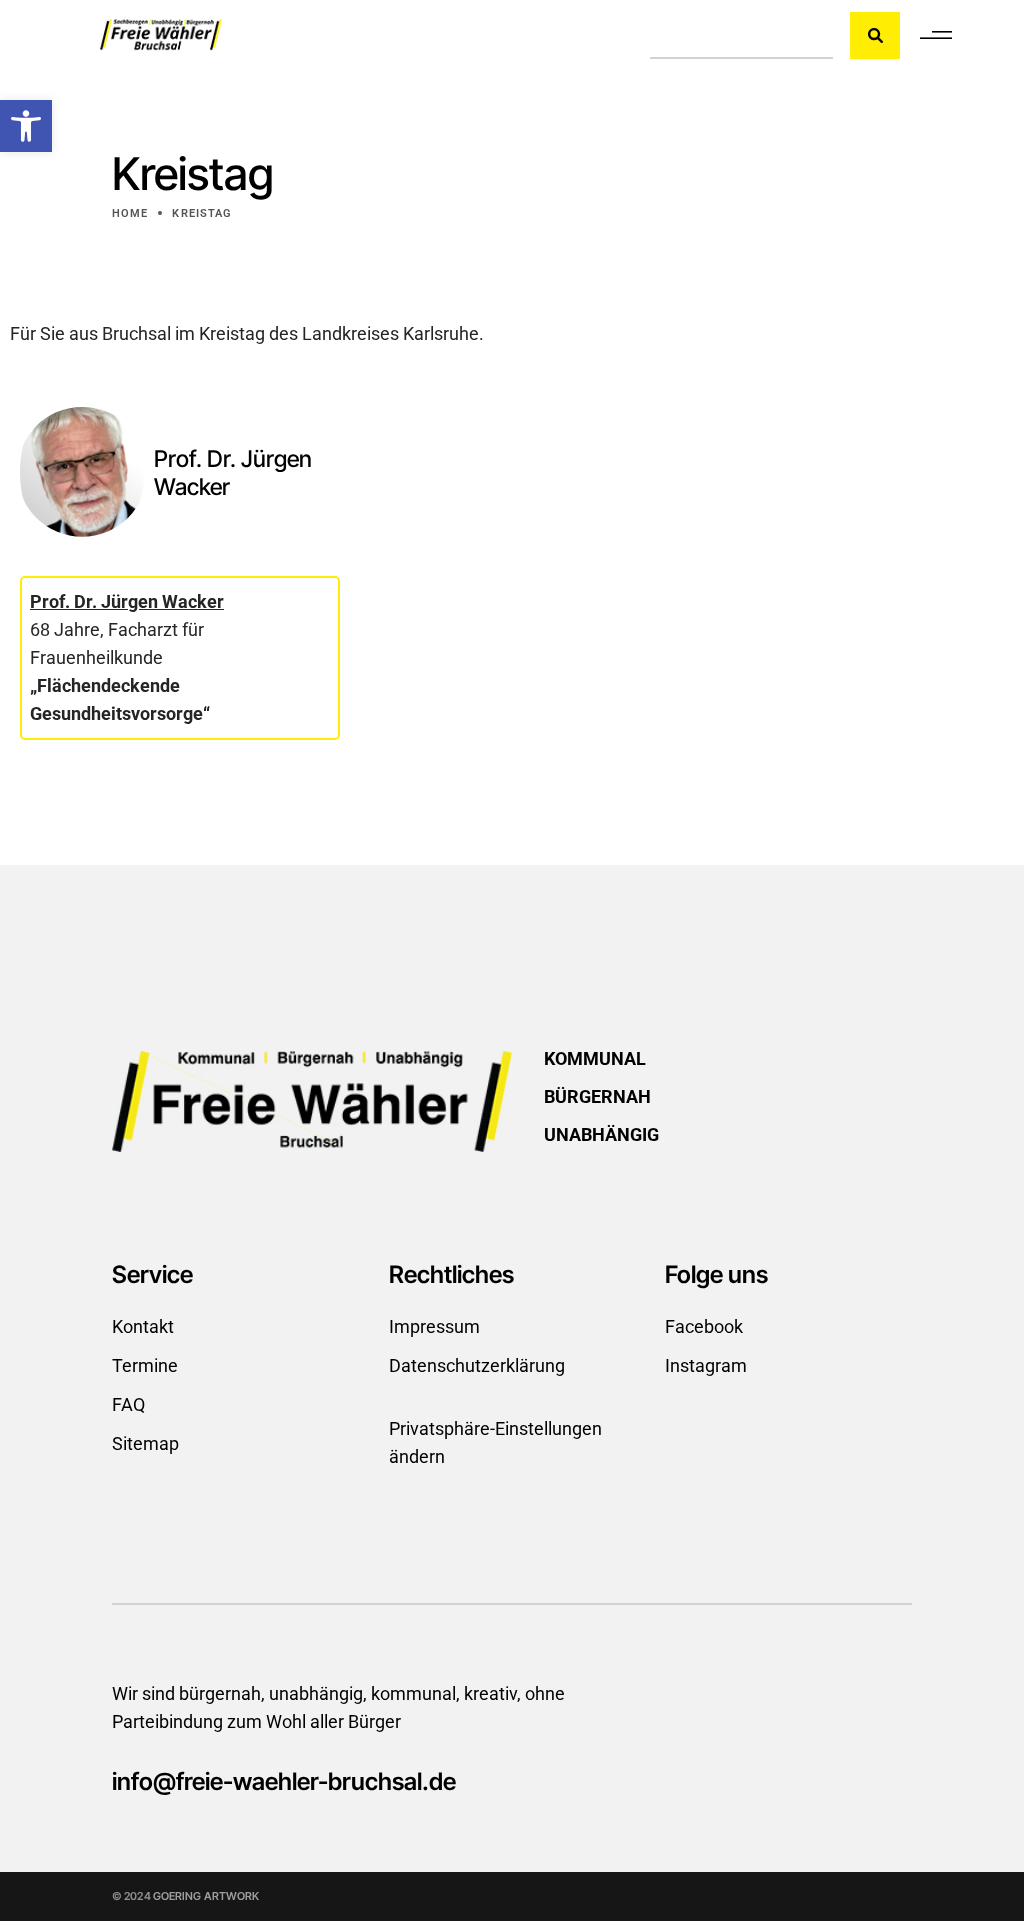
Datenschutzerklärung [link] (477, 1365)
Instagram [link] (706, 1365)
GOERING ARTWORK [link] (206, 1896)
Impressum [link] (434, 1326)
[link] (26, 126)
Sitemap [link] (145, 1443)
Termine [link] (145, 1365)
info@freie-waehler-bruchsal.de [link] (284, 1781)
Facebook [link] (704, 1326)
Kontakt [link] (143, 1326)
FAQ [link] (128, 1404)
